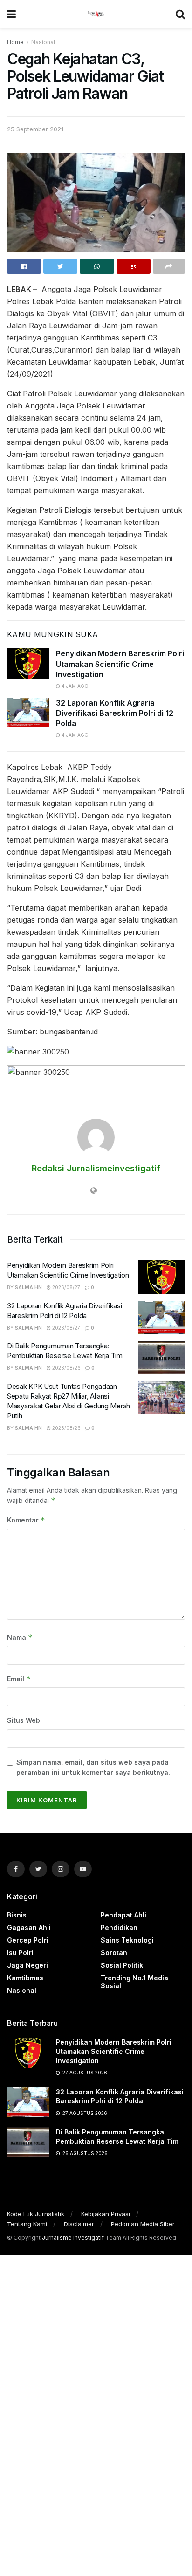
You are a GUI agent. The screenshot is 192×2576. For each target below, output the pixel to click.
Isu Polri (20, 1953)
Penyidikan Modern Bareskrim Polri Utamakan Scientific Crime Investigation (120, 664)
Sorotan (114, 1953)
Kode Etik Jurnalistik (36, 2214)
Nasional (43, 42)
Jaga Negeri (27, 1965)
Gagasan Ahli (29, 1927)
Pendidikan (119, 1927)
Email (19, 1679)
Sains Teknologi (127, 1940)
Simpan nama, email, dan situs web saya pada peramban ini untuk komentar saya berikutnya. (93, 1767)
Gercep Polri (28, 1940)
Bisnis (17, 1915)
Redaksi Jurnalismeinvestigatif (96, 1168)
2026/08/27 (65, 1287)
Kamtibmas (25, 1978)
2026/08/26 (66, 1368)
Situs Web (24, 1720)
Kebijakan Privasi (106, 2214)
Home (15, 42)
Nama (20, 1637)
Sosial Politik (122, 1965)
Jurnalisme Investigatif (73, 2238)
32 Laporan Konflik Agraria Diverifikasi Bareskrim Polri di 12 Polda (115, 713)
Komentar (26, 1520)
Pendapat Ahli (123, 1915)
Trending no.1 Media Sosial (134, 1982)
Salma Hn (28, 1287)
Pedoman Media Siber (143, 2224)
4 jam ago (74, 686)
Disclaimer (79, 2224)
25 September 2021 (35, 129)
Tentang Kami (27, 2224)
